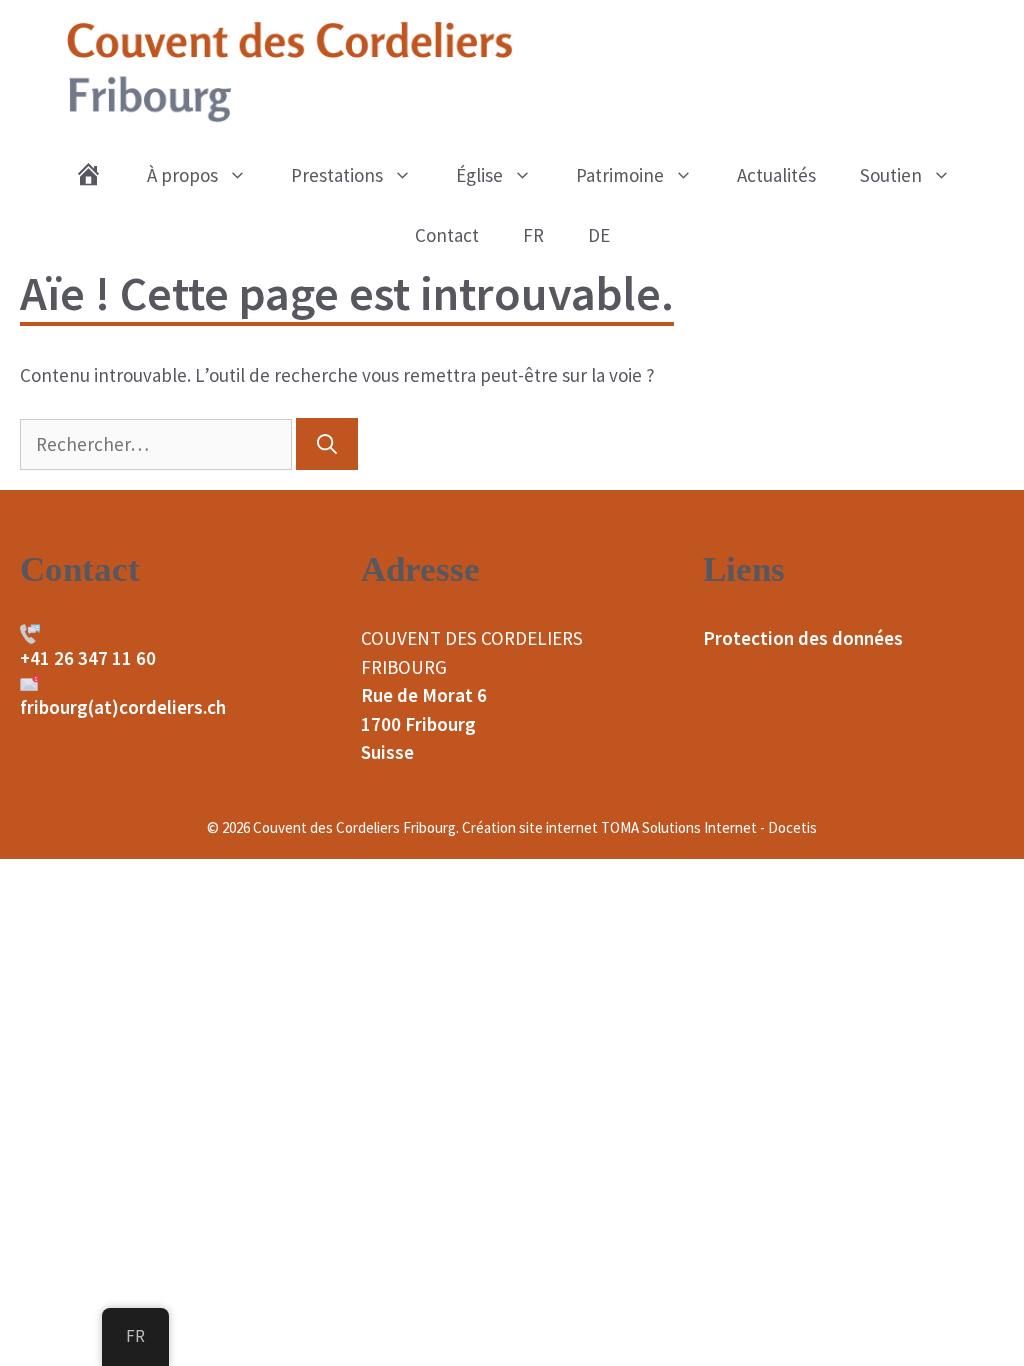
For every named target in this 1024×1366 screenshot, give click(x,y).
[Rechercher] (327, 444)
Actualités (776, 175)
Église (479, 175)
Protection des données (803, 638)
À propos (182, 175)
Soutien (891, 175)
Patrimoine (620, 175)
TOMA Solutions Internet (679, 827)
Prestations (337, 175)
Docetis (792, 827)
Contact (447, 235)
